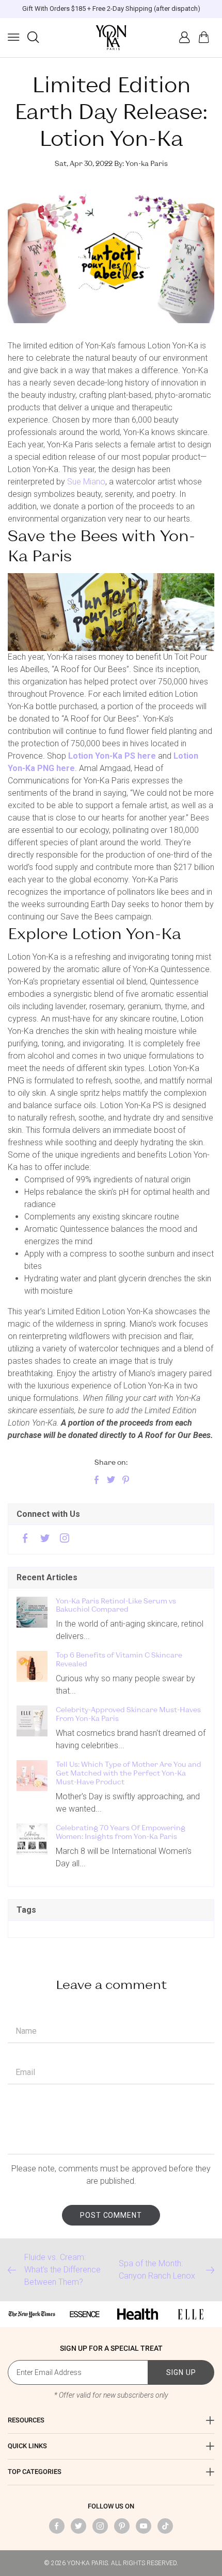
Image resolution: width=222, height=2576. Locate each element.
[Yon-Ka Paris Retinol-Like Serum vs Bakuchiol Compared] (32, 1612)
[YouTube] (144, 2526)
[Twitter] (45, 1539)
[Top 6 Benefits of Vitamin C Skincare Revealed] (32, 1666)
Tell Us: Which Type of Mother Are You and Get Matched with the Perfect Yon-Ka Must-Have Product (129, 1773)
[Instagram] (65, 1539)
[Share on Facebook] (97, 1481)
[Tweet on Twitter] (111, 1481)
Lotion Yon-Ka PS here (112, 756)
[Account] (184, 37)
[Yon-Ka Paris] (111, 38)
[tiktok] (165, 2526)
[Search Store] (33, 37)
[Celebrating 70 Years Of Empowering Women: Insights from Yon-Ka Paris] (32, 1839)
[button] (13, 37)
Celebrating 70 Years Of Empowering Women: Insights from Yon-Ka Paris (121, 1832)
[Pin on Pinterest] (125, 1481)
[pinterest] (122, 2526)
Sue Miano (86, 482)
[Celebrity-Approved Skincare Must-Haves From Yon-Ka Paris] (32, 1721)
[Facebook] (25, 1539)
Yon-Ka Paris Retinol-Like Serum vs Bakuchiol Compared (116, 1605)
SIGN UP (181, 2372)
